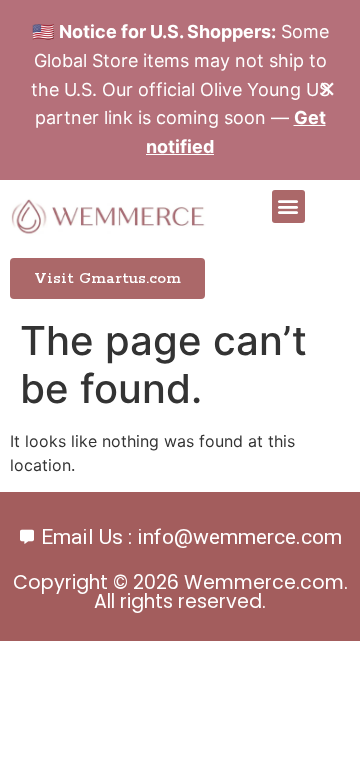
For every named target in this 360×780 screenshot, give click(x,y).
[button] (288, 206)
